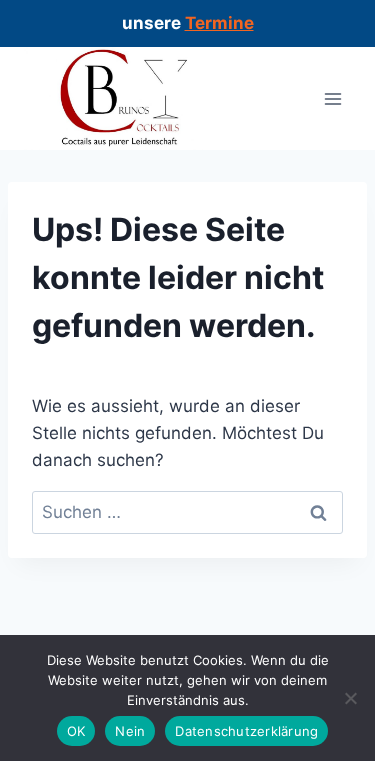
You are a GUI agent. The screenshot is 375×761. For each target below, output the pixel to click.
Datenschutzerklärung (246, 731)
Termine (219, 23)
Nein (130, 731)
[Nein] (350, 698)
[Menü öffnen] (332, 98)
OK (76, 731)
